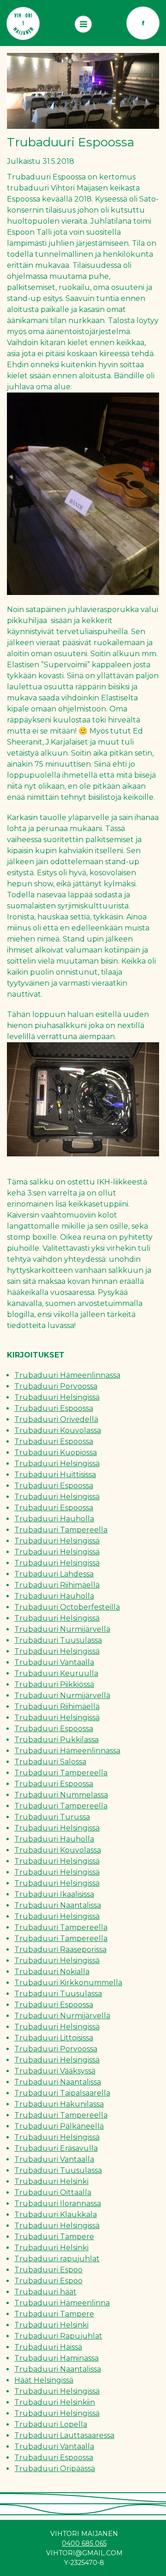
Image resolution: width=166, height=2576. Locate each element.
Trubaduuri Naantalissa (58, 1905)
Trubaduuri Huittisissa (55, 1475)
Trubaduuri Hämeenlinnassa (67, 1375)
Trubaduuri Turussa (52, 1817)
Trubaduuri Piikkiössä (54, 1684)
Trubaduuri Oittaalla (53, 2192)
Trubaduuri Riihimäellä (57, 1585)
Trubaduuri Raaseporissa (60, 1949)
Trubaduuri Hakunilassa (59, 2104)
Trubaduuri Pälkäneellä (59, 2126)
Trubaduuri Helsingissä (57, 1397)
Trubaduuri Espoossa (54, 1408)
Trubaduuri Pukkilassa (56, 1740)
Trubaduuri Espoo (48, 2270)
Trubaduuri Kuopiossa (56, 1453)
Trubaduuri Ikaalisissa (54, 1894)
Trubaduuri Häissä (48, 2347)
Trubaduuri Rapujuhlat (58, 2336)
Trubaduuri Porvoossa (56, 1386)
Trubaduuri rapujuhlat (57, 2259)
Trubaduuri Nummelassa (61, 1795)
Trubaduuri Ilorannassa (58, 2203)
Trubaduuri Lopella (51, 2424)
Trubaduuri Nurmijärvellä (62, 1629)
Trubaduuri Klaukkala (56, 2215)
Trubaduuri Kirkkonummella (68, 1983)
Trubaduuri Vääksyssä (55, 2071)
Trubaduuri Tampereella (61, 1530)
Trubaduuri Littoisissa (54, 2038)
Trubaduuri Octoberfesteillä (67, 1607)
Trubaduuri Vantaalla (54, 1662)
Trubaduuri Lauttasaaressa (64, 2435)
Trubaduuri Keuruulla (56, 1673)
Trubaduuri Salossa (50, 1762)
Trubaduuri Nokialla (52, 1972)
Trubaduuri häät (45, 2292)
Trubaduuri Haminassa (56, 2358)
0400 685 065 (84, 2543)
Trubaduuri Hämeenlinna (62, 2303)
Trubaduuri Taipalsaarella (62, 2093)
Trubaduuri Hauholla (54, 1519)
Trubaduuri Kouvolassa (58, 1430)
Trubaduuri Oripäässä (55, 2469)
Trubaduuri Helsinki (51, 2181)
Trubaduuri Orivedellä (56, 1419)
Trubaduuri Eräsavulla (56, 2148)
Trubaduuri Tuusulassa (58, 1640)
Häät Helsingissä (44, 2380)
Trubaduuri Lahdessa (54, 1574)
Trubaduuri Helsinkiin (55, 2402)
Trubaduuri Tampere (54, 2237)
